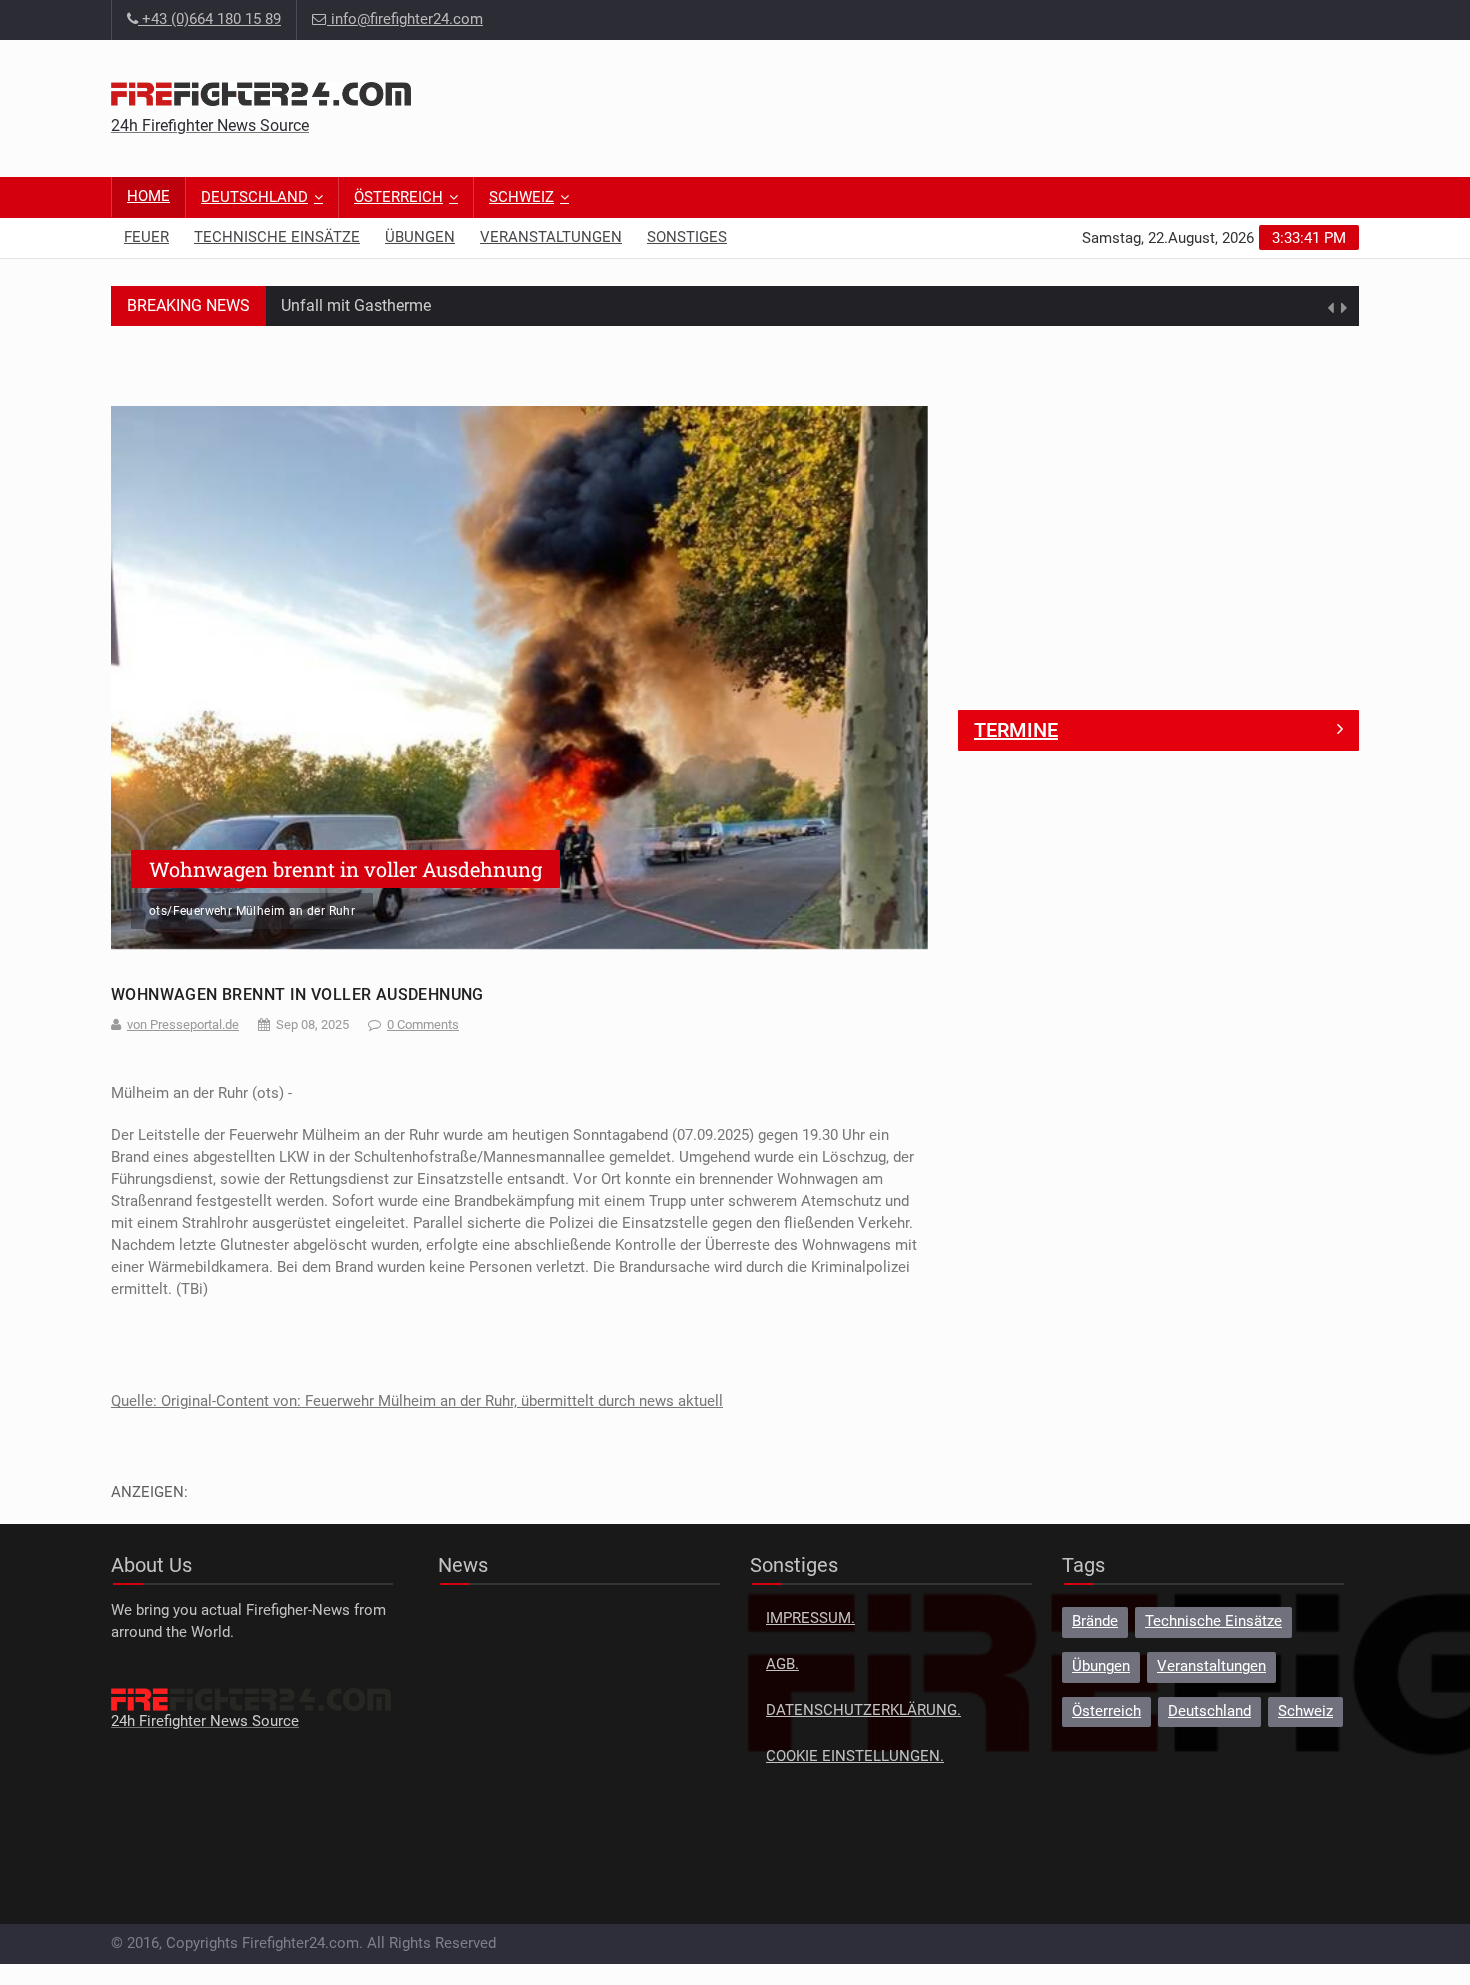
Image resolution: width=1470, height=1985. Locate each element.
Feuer (146, 237)
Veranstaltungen (551, 237)
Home (148, 196)
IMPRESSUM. (810, 1618)
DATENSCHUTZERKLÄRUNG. (863, 1710)
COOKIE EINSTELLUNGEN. (855, 1756)
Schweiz (521, 197)
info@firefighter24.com (407, 19)
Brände (1095, 1621)
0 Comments (423, 1024)
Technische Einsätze (277, 237)
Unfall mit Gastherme (356, 304)
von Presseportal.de (183, 1024)
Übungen (420, 237)
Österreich (398, 197)
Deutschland (254, 197)
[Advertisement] (995, 105)
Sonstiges (687, 237)
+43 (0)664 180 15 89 (209, 19)
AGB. (782, 1664)
